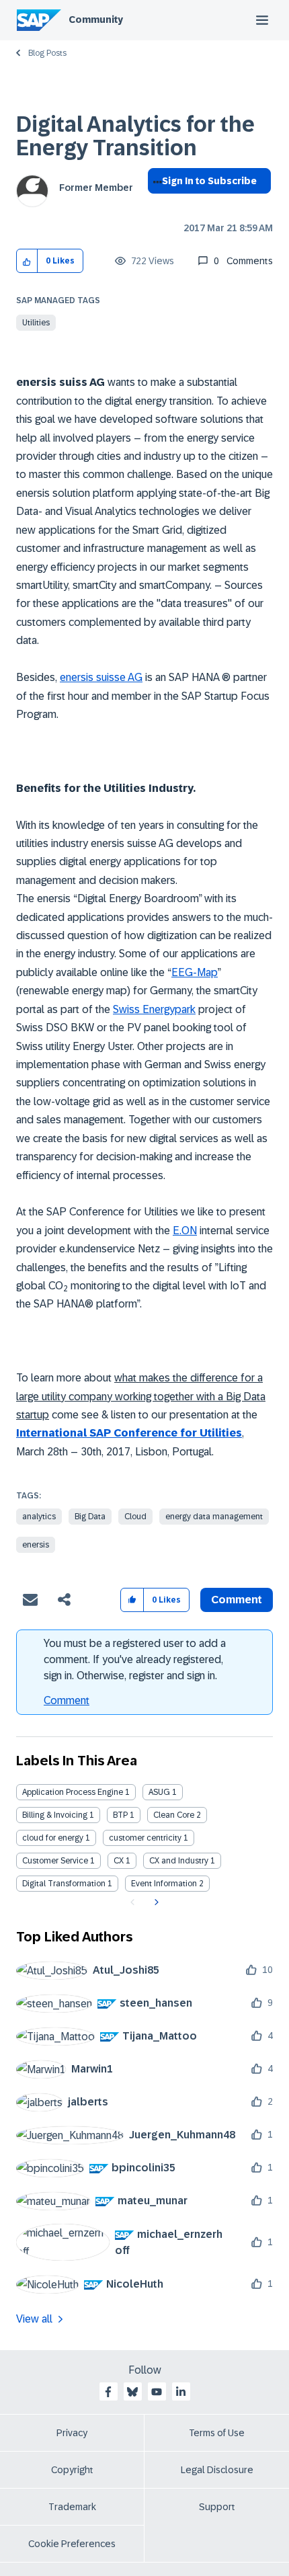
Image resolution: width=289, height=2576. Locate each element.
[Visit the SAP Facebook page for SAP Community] (108, 2392)
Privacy (72, 2433)
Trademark (72, 2507)
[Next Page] (155, 1902)
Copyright (72, 2470)
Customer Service (55, 1861)
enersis (36, 1545)
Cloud (135, 1517)
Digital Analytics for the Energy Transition (135, 136)
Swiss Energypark (154, 1009)
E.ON (185, 1231)
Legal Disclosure (217, 2470)
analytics (39, 1517)
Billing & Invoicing (55, 1815)
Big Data (90, 1517)
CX (119, 1861)
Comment (67, 1700)
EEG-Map (195, 972)
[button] (27, 261)
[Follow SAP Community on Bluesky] (132, 2392)
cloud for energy (53, 1838)
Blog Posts (47, 53)
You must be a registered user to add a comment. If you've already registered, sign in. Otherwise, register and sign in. (135, 1659)
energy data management (214, 1517)
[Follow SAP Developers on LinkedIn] (181, 2392)
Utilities (36, 323)
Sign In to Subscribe (209, 181)
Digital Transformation (64, 1884)
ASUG (159, 1792)
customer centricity (145, 1838)
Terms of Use (217, 2433)
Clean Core (174, 1815)
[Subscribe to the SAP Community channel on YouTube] (157, 2392)
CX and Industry (179, 1861)
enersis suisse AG (101, 677)
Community (96, 19)
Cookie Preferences (72, 2544)
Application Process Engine (73, 1792)
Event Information (164, 1884)
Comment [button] (237, 1600)
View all (34, 2319)
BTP (120, 1815)
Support (217, 2507)
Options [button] (155, 205)
